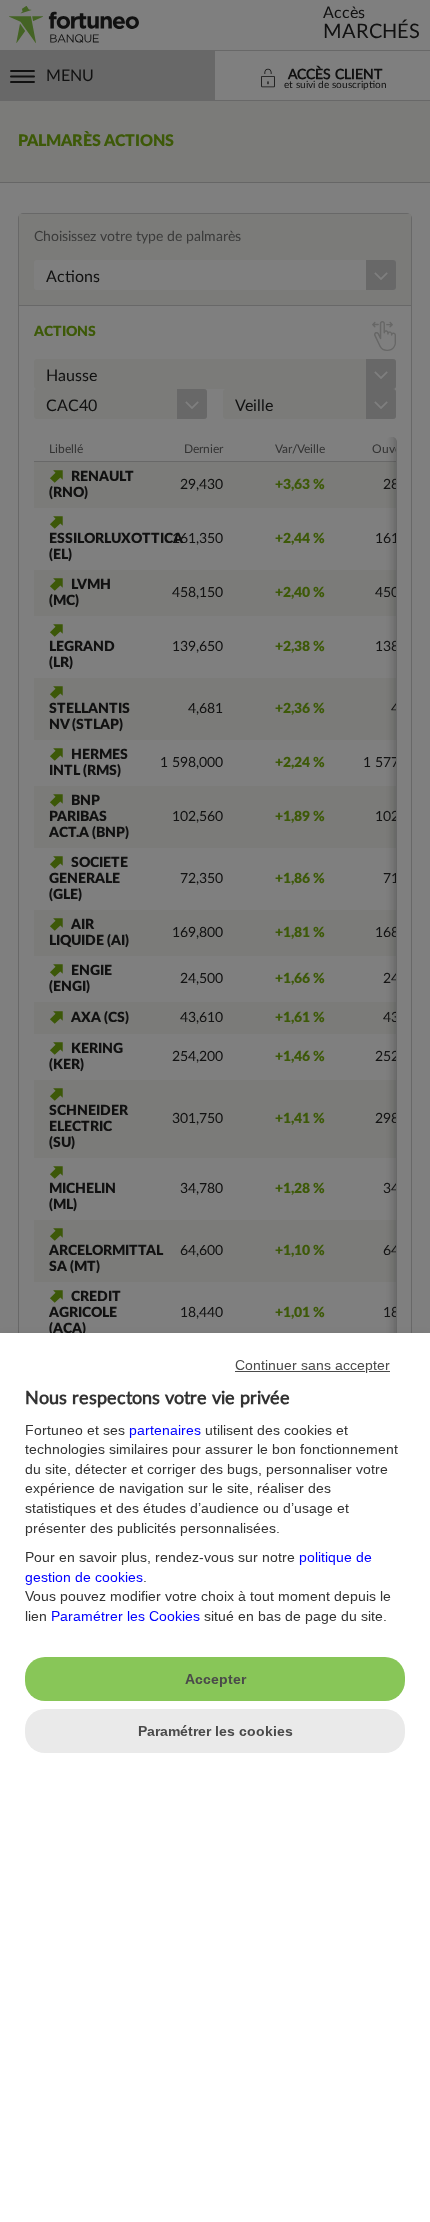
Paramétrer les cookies (215, 1731)
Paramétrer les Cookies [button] (125, 1616)
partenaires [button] (165, 1430)
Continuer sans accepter (312, 1365)
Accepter (215, 1679)
